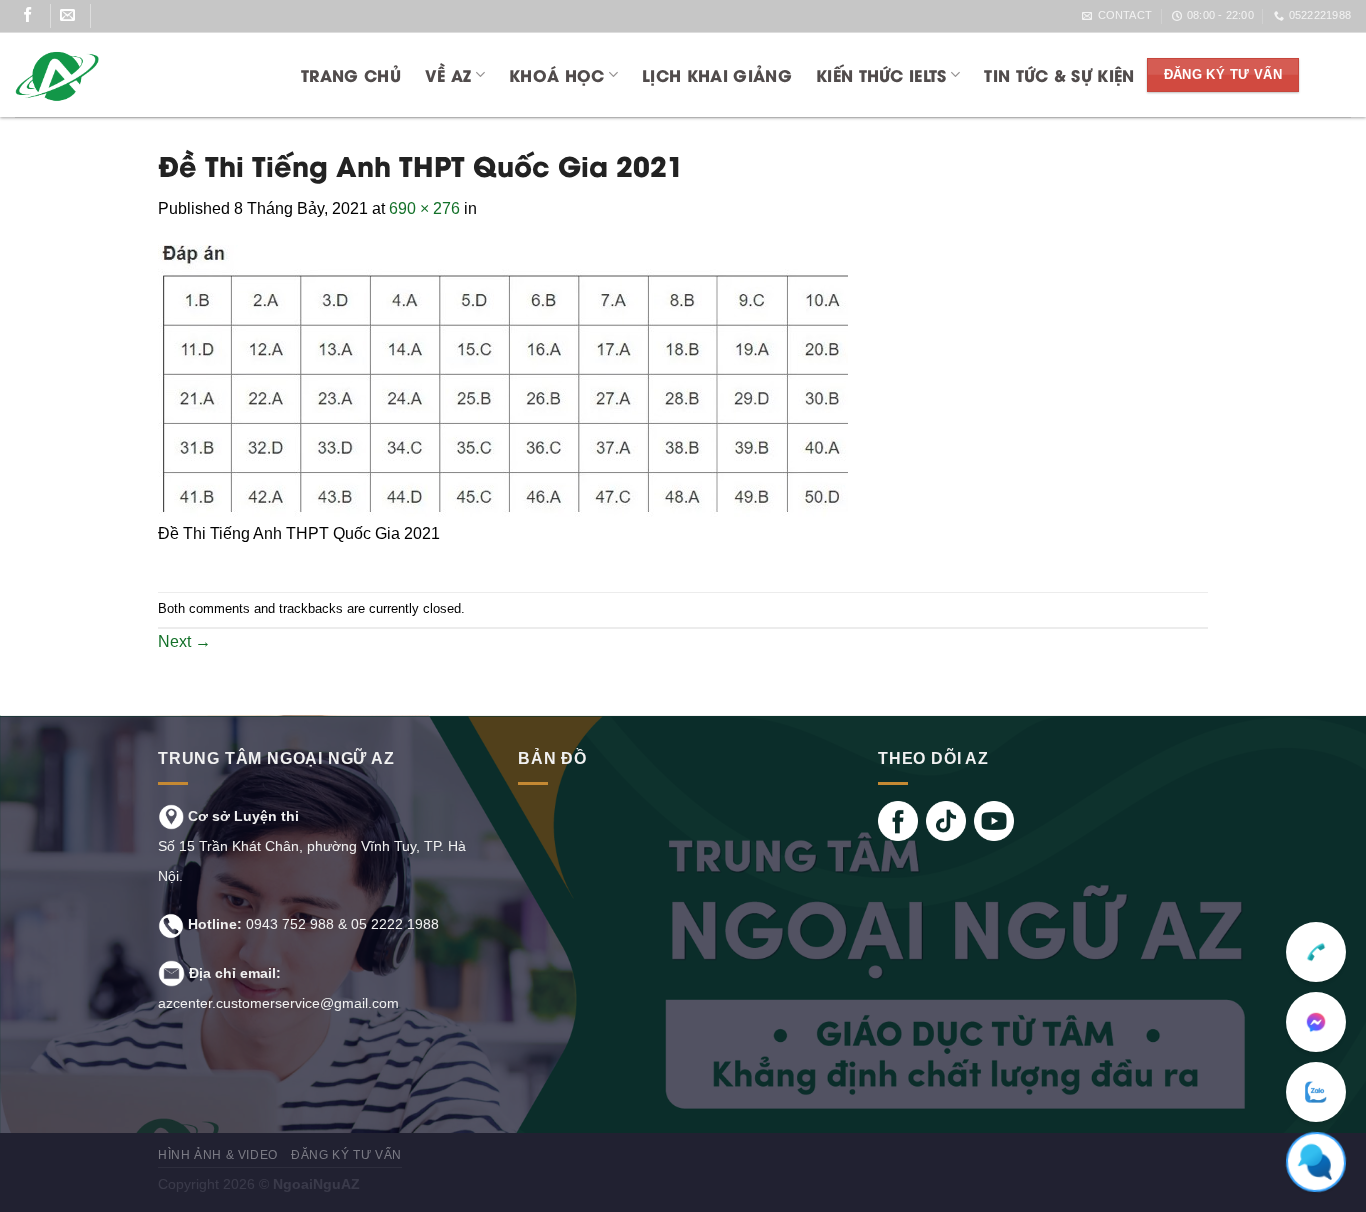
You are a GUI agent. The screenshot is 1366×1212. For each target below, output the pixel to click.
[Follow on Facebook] (35, 16)
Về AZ (448, 74)
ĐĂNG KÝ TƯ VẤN (346, 1155)
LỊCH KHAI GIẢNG (717, 74)
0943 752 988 (290, 924)
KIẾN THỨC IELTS (881, 74)
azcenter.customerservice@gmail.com (278, 1003)
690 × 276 (424, 208)
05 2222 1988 (395, 924)
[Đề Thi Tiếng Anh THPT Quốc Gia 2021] (503, 382)
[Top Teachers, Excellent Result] (137, 75)
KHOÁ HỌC (557, 74)
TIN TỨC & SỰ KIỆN (1059, 74)
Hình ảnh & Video (218, 1155)
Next (184, 641)
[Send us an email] (75, 16)
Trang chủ (351, 74)
